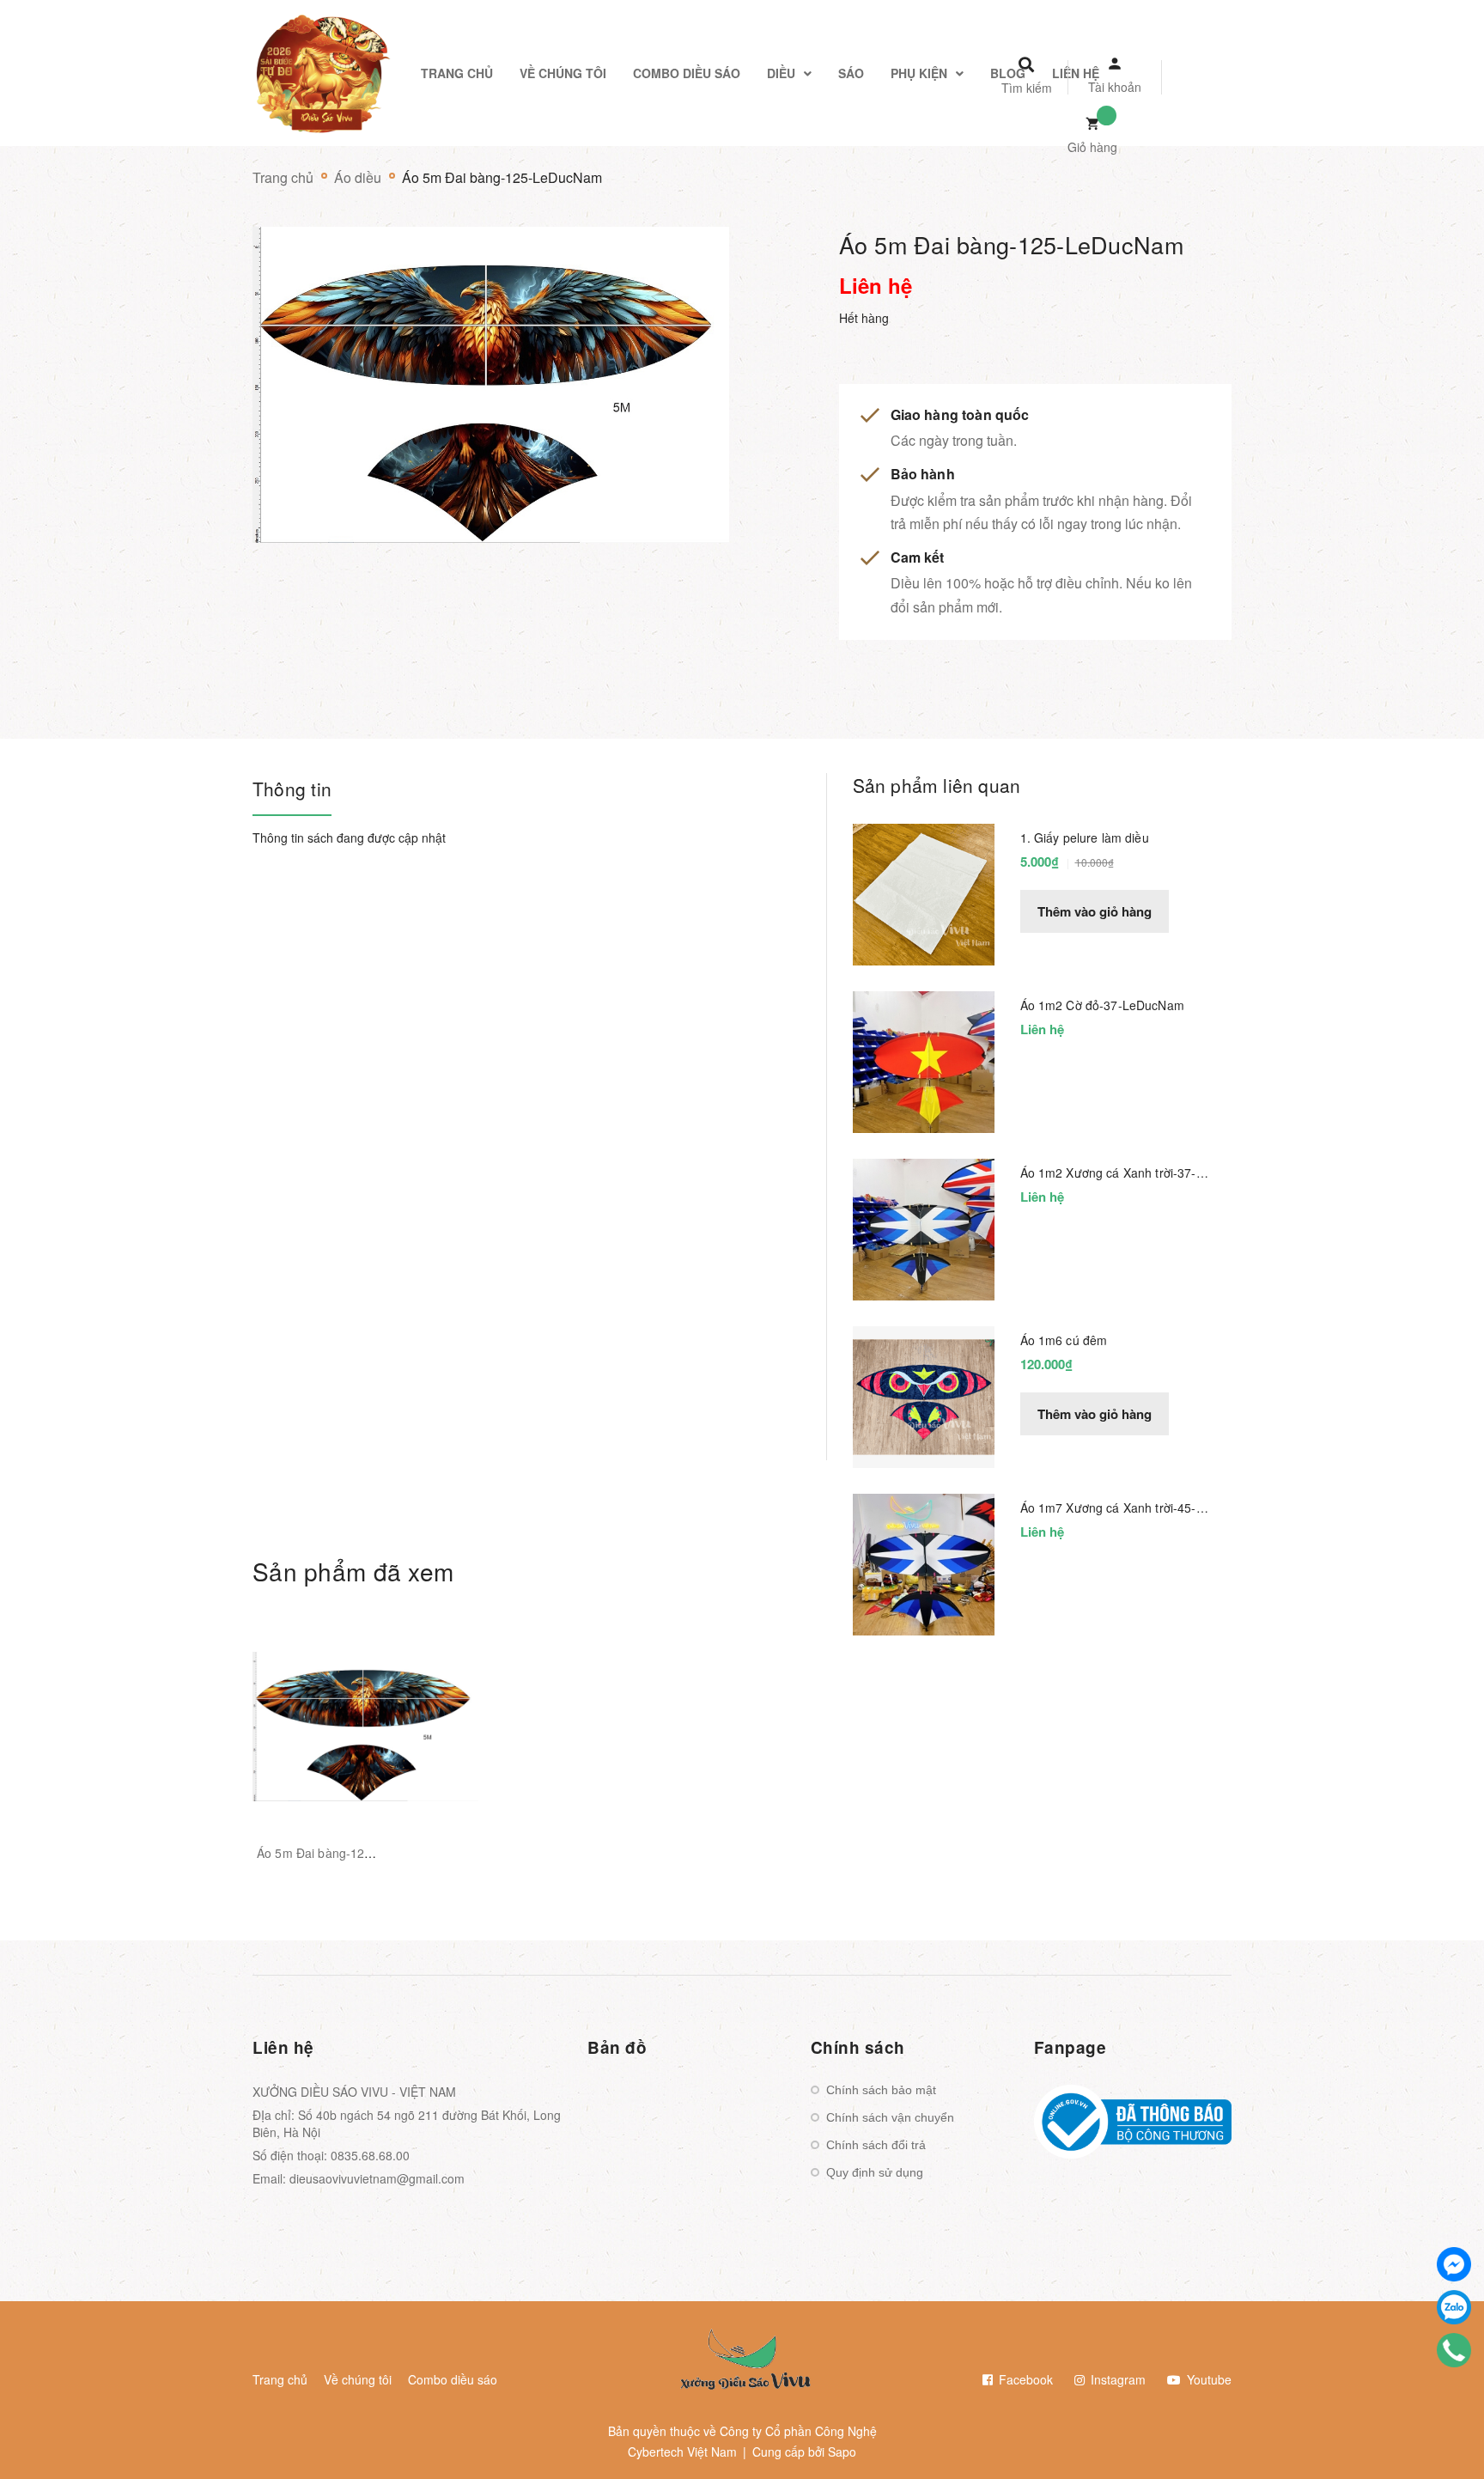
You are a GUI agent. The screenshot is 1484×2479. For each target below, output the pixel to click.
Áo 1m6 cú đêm (1064, 1340)
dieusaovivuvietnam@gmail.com (377, 2178)
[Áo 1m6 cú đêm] (924, 1395)
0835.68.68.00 (370, 2155)
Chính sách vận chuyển (890, 2117)
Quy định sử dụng (875, 2172)
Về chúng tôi (358, 2379)
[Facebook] (1454, 2264)
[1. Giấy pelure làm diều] (924, 892)
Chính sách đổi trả (876, 2145)
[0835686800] (1454, 2350)
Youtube (1207, 2379)
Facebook (1024, 2379)
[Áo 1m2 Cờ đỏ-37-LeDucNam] (924, 1060)
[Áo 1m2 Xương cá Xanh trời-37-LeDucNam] (924, 1227)
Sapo (842, 2452)
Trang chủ (280, 2379)
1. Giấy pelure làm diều (1085, 837)
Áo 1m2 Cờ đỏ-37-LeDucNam (1102, 1005)
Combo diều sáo (453, 2379)
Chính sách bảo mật (881, 2090)
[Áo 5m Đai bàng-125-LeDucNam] (365, 1727)
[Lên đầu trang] (1237, 2437)
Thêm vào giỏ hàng (1095, 911)
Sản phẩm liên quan (937, 785)
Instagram (1116, 2379)
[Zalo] (1454, 2307)
